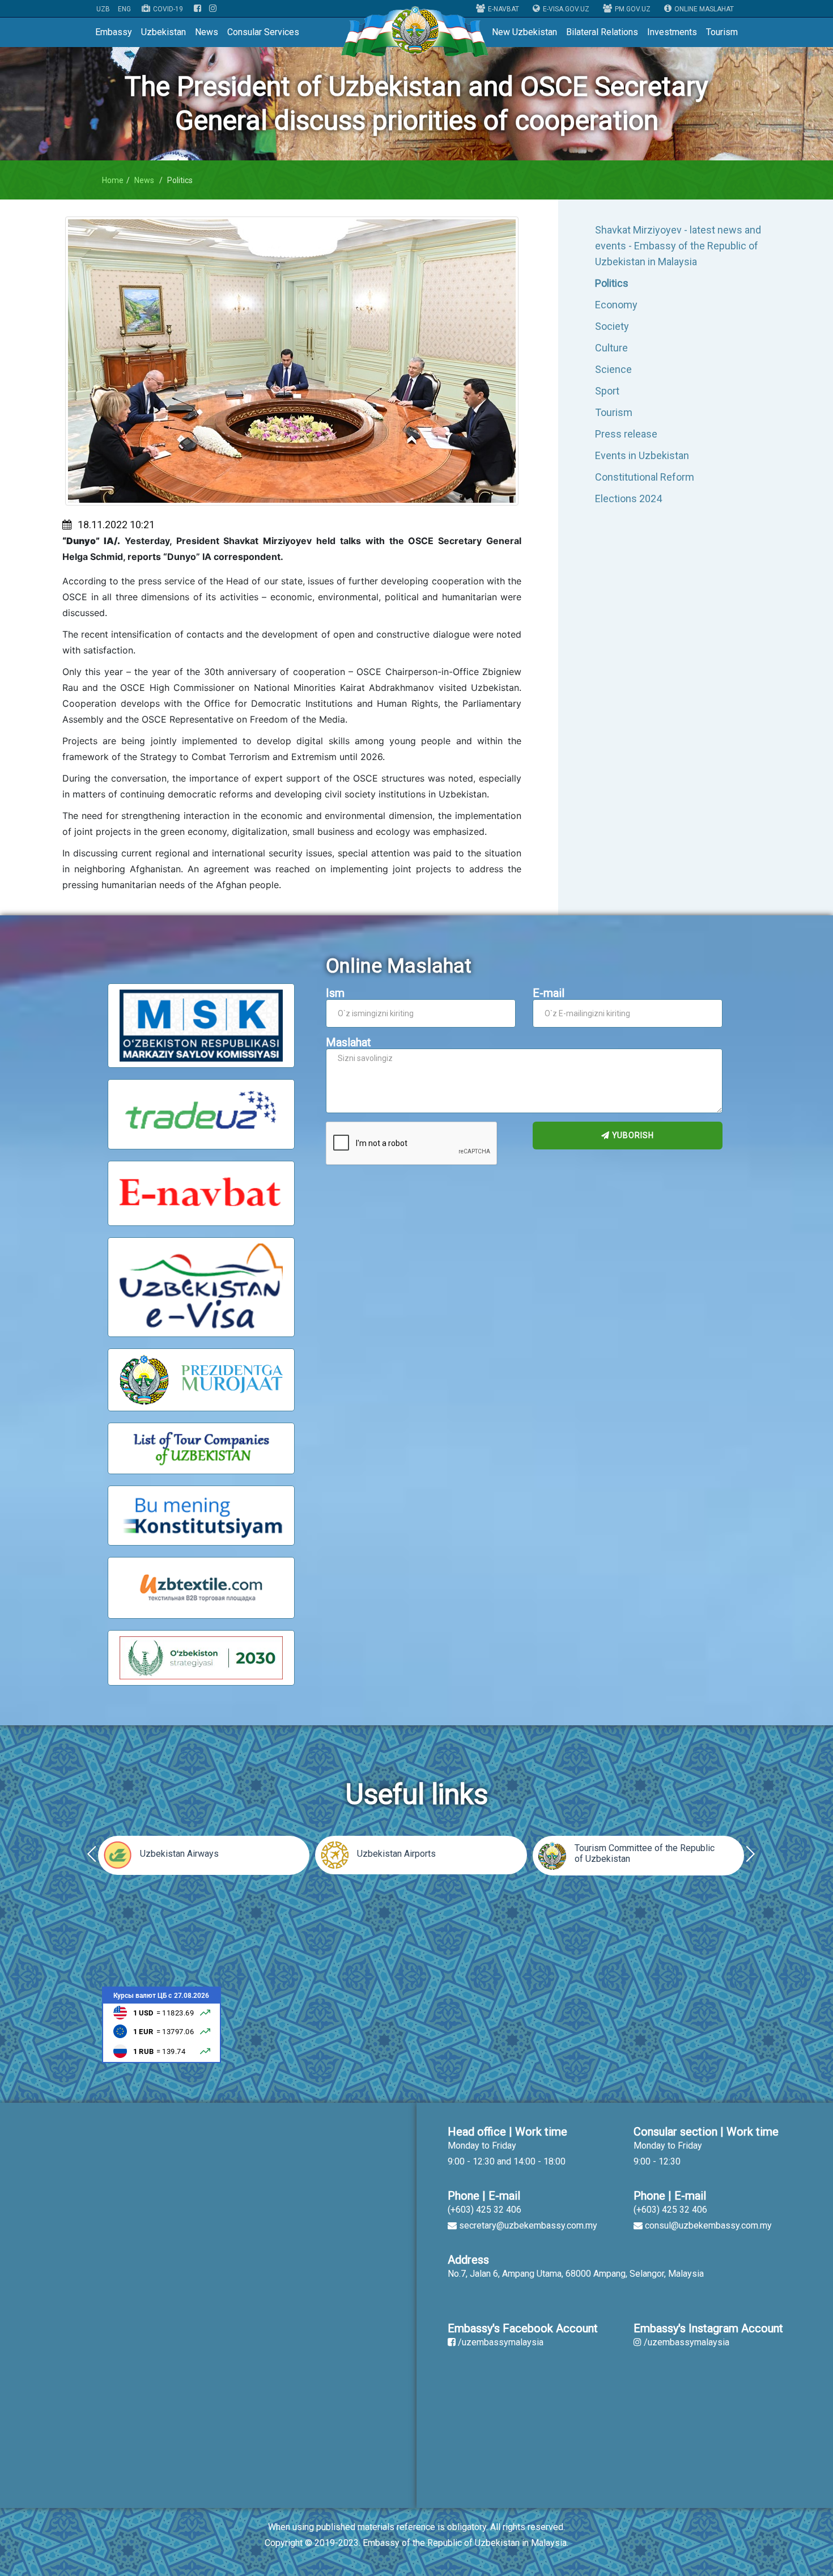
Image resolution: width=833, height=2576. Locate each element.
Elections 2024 (628, 498)
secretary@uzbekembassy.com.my (528, 2225)
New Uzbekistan (524, 32)
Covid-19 (168, 9)
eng (124, 9)
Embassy (114, 32)
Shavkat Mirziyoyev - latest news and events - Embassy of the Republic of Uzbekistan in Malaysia (678, 246)
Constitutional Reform (645, 477)
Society (612, 326)
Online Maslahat (704, 9)
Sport (607, 391)
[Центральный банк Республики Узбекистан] (161, 2024)
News (207, 32)
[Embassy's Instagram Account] (213, 9)
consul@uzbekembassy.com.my (708, 2225)
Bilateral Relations (602, 32)
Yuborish (632, 1135)
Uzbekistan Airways (179, 1854)
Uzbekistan (163, 32)
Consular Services (263, 32)
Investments (672, 32)
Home (113, 180)
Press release (626, 434)
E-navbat (503, 9)
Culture (611, 348)
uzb (103, 9)
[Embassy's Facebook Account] (197, 9)
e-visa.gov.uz (566, 9)
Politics (612, 283)
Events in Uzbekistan (642, 455)
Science (613, 369)
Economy (616, 305)
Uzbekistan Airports (396, 1854)
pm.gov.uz (633, 9)
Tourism (722, 32)
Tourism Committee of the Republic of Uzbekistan (645, 1853)
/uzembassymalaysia (501, 2342)
